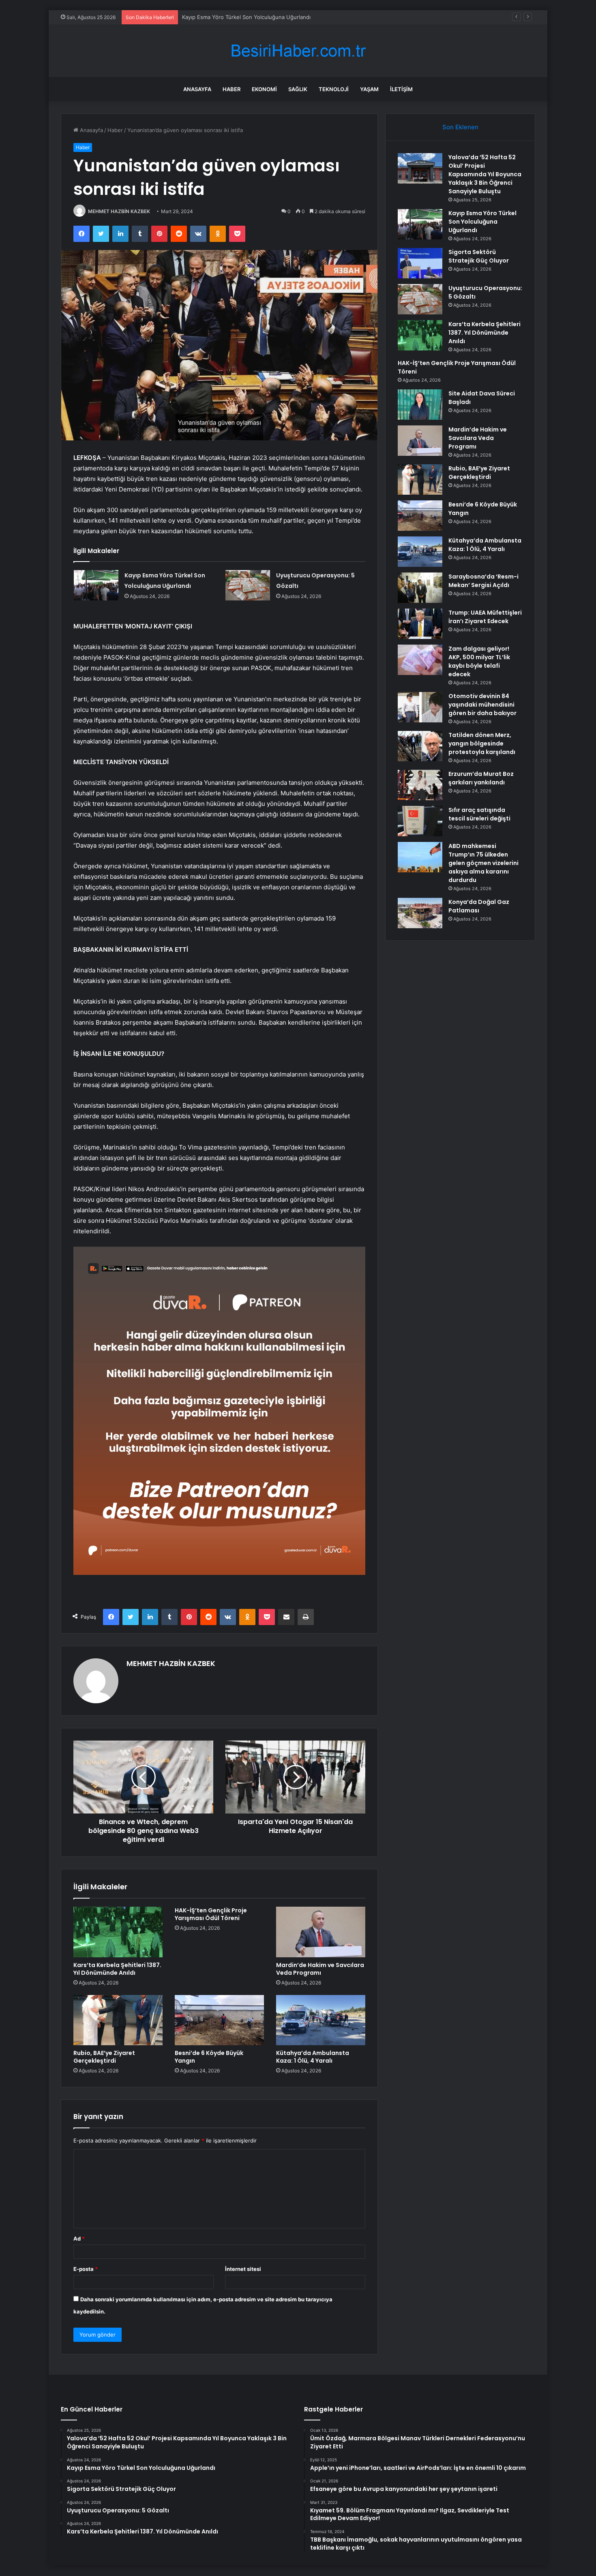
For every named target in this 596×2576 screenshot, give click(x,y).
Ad (79, 2239)
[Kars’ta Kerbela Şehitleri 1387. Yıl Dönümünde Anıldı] (118, 1932)
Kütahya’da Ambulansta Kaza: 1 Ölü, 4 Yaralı (313, 2057)
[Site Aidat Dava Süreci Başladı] (420, 405)
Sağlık (298, 89)
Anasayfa (197, 89)
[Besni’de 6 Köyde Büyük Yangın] (219, 2020)
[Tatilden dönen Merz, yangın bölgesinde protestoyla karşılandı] (420, 746)
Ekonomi (264, 89)
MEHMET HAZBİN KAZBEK (119, 211)
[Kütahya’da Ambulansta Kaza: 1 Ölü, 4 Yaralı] (321, 2020)
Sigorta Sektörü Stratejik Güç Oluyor (228, 17)
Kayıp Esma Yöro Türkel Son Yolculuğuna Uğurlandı (482, 222)
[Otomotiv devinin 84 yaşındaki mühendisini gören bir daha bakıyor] (420, 707)
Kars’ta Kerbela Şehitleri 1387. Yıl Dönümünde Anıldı (117, 1969)
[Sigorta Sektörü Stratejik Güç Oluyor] (420, 263)
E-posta (86, 2269)
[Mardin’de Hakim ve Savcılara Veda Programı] (321, 1932)
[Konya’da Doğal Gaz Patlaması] (420, 913)
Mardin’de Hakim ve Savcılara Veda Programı (320, 1969)
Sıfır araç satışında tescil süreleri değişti (479, 814)
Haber (232, 89)
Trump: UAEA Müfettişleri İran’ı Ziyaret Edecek (485, 617)
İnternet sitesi (243, 2269)
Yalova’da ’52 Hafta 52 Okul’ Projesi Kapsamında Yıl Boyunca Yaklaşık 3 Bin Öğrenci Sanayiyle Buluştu (485, 174)
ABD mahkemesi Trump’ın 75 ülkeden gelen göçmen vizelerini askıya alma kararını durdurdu (483, 863)
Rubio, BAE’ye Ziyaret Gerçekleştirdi (104, 2057)
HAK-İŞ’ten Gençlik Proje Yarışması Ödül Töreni (211, 1914)
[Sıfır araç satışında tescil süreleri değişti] (420, 821)
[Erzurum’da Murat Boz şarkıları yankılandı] (420, 785)
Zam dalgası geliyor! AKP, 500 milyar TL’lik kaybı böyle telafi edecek (479, 661)
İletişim (401, 89)
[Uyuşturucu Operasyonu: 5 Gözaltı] (248, 585)
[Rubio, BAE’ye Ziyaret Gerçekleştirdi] (118, 2020)
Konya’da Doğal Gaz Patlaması (479, 906)
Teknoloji (334, 89)
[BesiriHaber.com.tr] (298, 51)
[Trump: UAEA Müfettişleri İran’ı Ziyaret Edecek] (420, 624)
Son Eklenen (460, 127)
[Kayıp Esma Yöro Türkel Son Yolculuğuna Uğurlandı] (96, 585)
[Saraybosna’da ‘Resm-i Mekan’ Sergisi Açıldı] (420, 588)
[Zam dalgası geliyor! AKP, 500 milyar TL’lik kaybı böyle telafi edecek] (420, 660)
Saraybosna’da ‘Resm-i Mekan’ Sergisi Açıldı (483, 581)
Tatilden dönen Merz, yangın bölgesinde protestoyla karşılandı (482, 743)
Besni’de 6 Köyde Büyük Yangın (209, 2057)
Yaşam (369, 89)
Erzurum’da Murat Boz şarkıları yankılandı (481, 778)
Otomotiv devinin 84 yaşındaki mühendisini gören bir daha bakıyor (482, 705)
